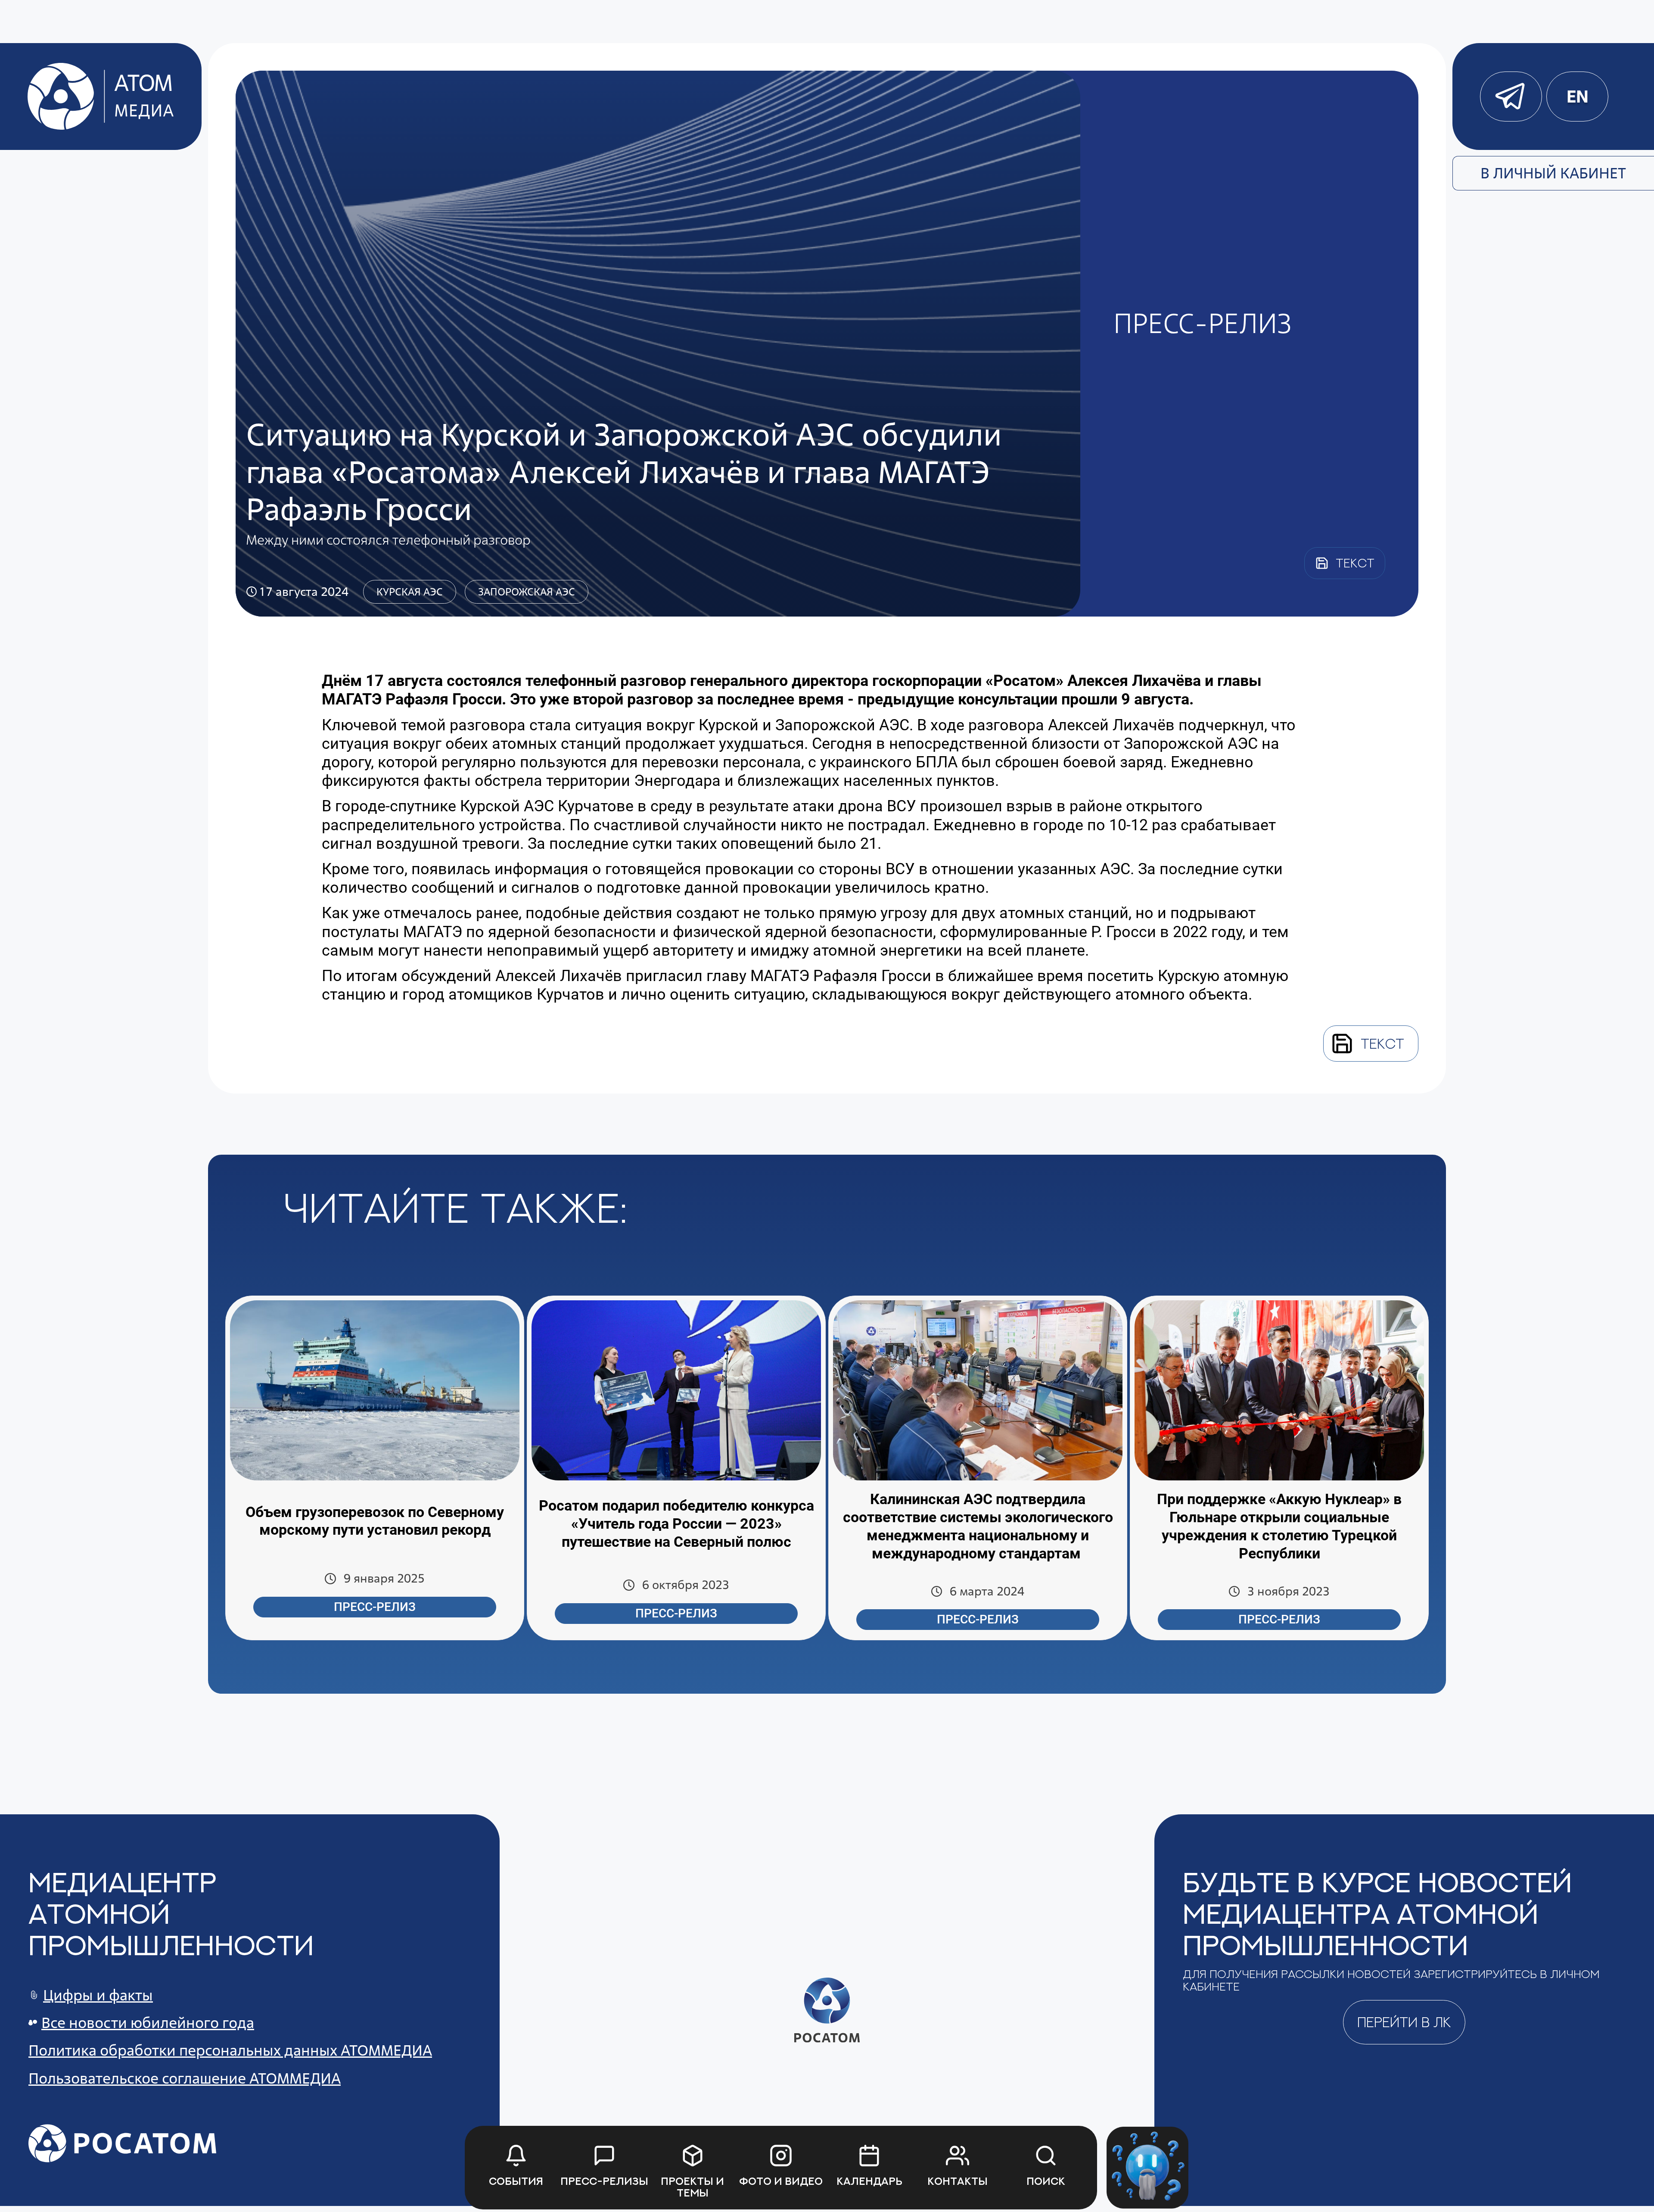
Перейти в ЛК (1404, 2022)
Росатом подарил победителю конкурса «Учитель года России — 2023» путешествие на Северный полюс (676, 1523)
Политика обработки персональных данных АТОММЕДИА (230, 2050)
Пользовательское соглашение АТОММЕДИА (185, 2078)
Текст (1382, 1044)
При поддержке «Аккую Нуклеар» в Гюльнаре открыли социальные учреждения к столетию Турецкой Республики (1279, 1526)
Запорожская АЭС (527, 592)
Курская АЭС (410, 592)
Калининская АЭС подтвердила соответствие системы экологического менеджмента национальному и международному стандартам (978, 1526)
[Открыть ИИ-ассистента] (1147, 2168)
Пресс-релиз (375, 1607)
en (1577, 97)
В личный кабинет (1553, 173)
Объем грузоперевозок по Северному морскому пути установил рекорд (375, 1521)
